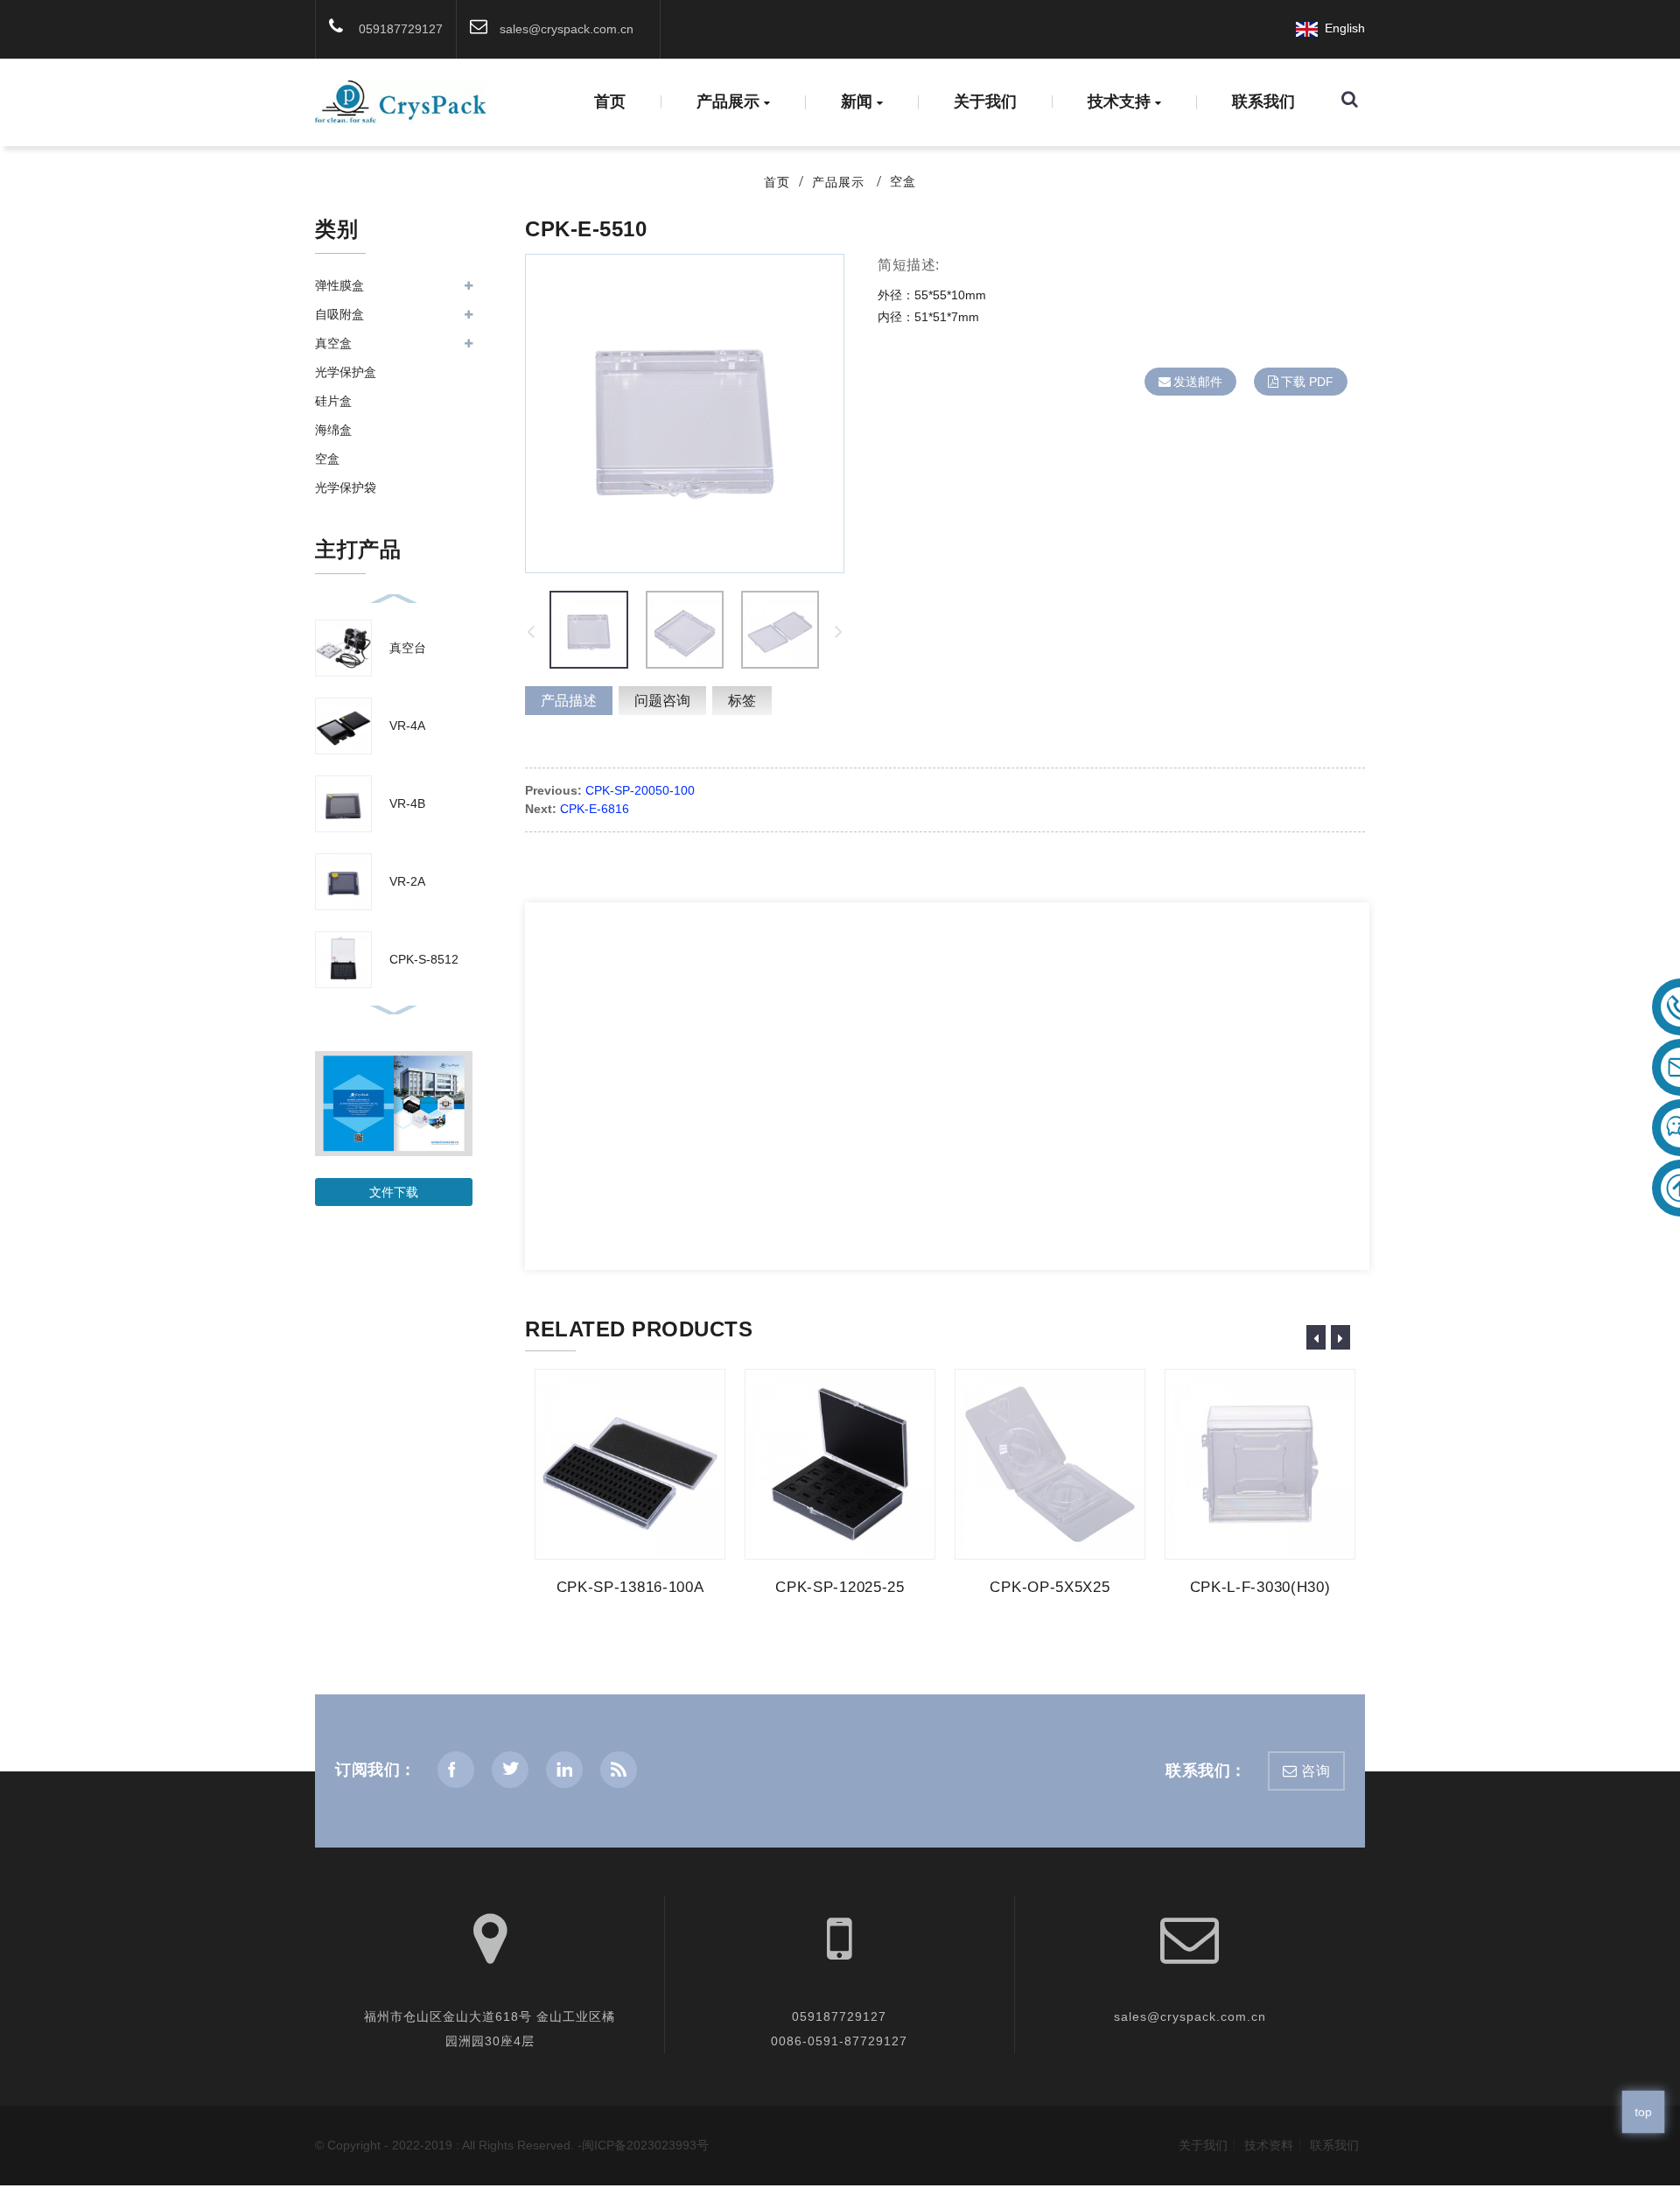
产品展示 (728, 102)
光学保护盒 (346, 372)
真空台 (408, 648)
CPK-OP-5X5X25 (1050, 1587)
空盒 (903, 181)
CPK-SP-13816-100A (630, 1587)
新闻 (857, 102)
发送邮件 (1198, 382)
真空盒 (333, 343)
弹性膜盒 (339, 285)
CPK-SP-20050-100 (640, 790)
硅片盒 (333, 401)
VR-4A (407, 726)
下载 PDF (1307, 382)
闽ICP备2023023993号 (645, 2145)
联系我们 (1263, 102)
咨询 (1316, 1771)
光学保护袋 (346, 487)
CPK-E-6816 (595, 809)
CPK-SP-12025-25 (840, 1587)
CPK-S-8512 (424, 959)
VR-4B (407, 803)
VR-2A (407, 881)
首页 (610, 102)
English (1341, 28)
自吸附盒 (339, 314)
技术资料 (1269, 2145)
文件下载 (394, 1192)
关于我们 (985, 102)
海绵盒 (333, 430)
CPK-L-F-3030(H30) (1260, 1587)
